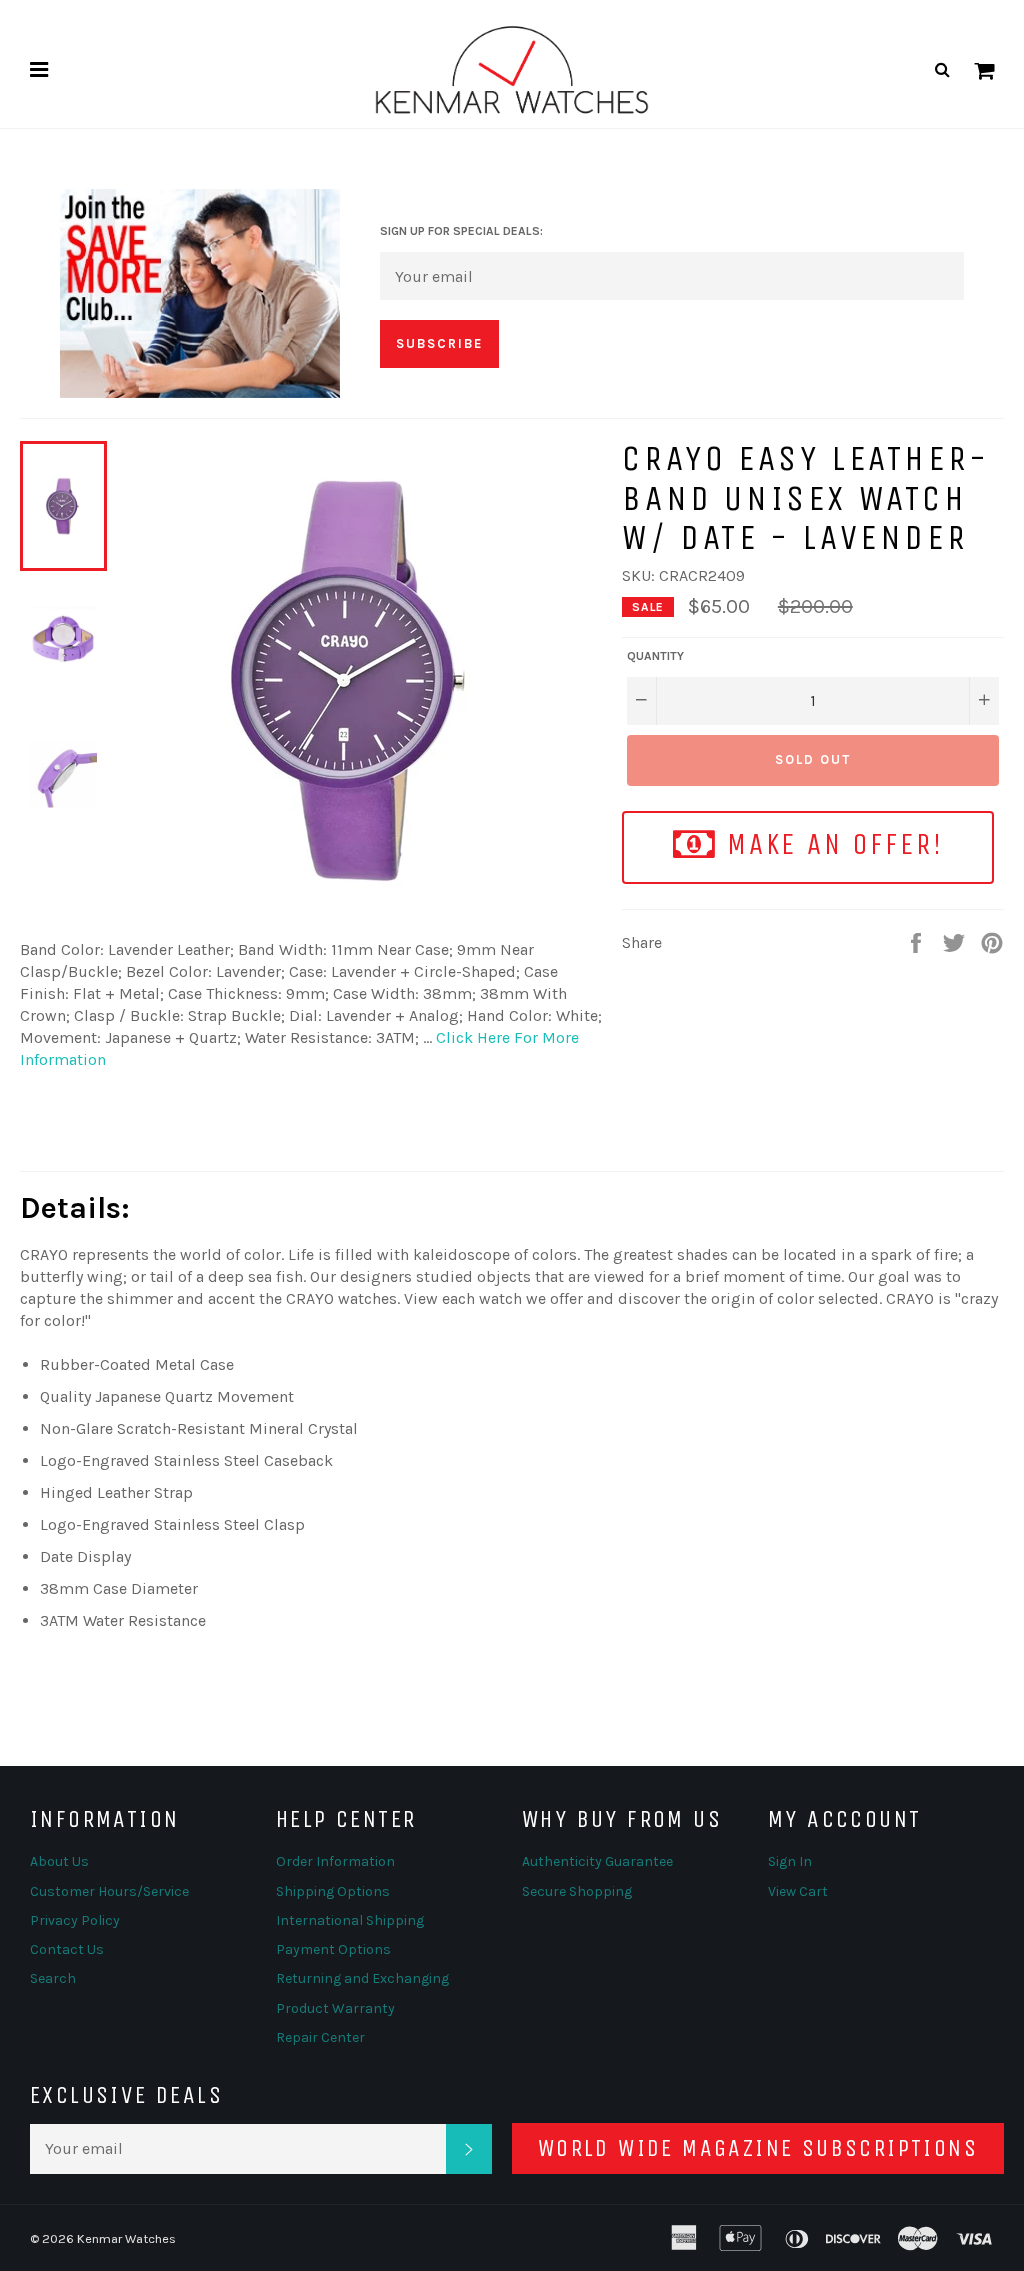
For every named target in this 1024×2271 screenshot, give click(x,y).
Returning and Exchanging (362, 1978)
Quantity (655, 656)
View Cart (798, 1891)
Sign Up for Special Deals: (461, 231)
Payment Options (333, 1949)
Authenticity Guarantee (597, 1861)
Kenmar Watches (126, 2238)
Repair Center (320, 2037)
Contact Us (67, 1949)
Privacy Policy (75, 1920)
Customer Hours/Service (109, 1891)
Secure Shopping (577, 1891)
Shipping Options (333, 1891)
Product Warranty (335, 2008)
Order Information (335, 1861)
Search (53, 1978)
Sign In (790, 1861)
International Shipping (350, 1920)
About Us (59, 1861)
